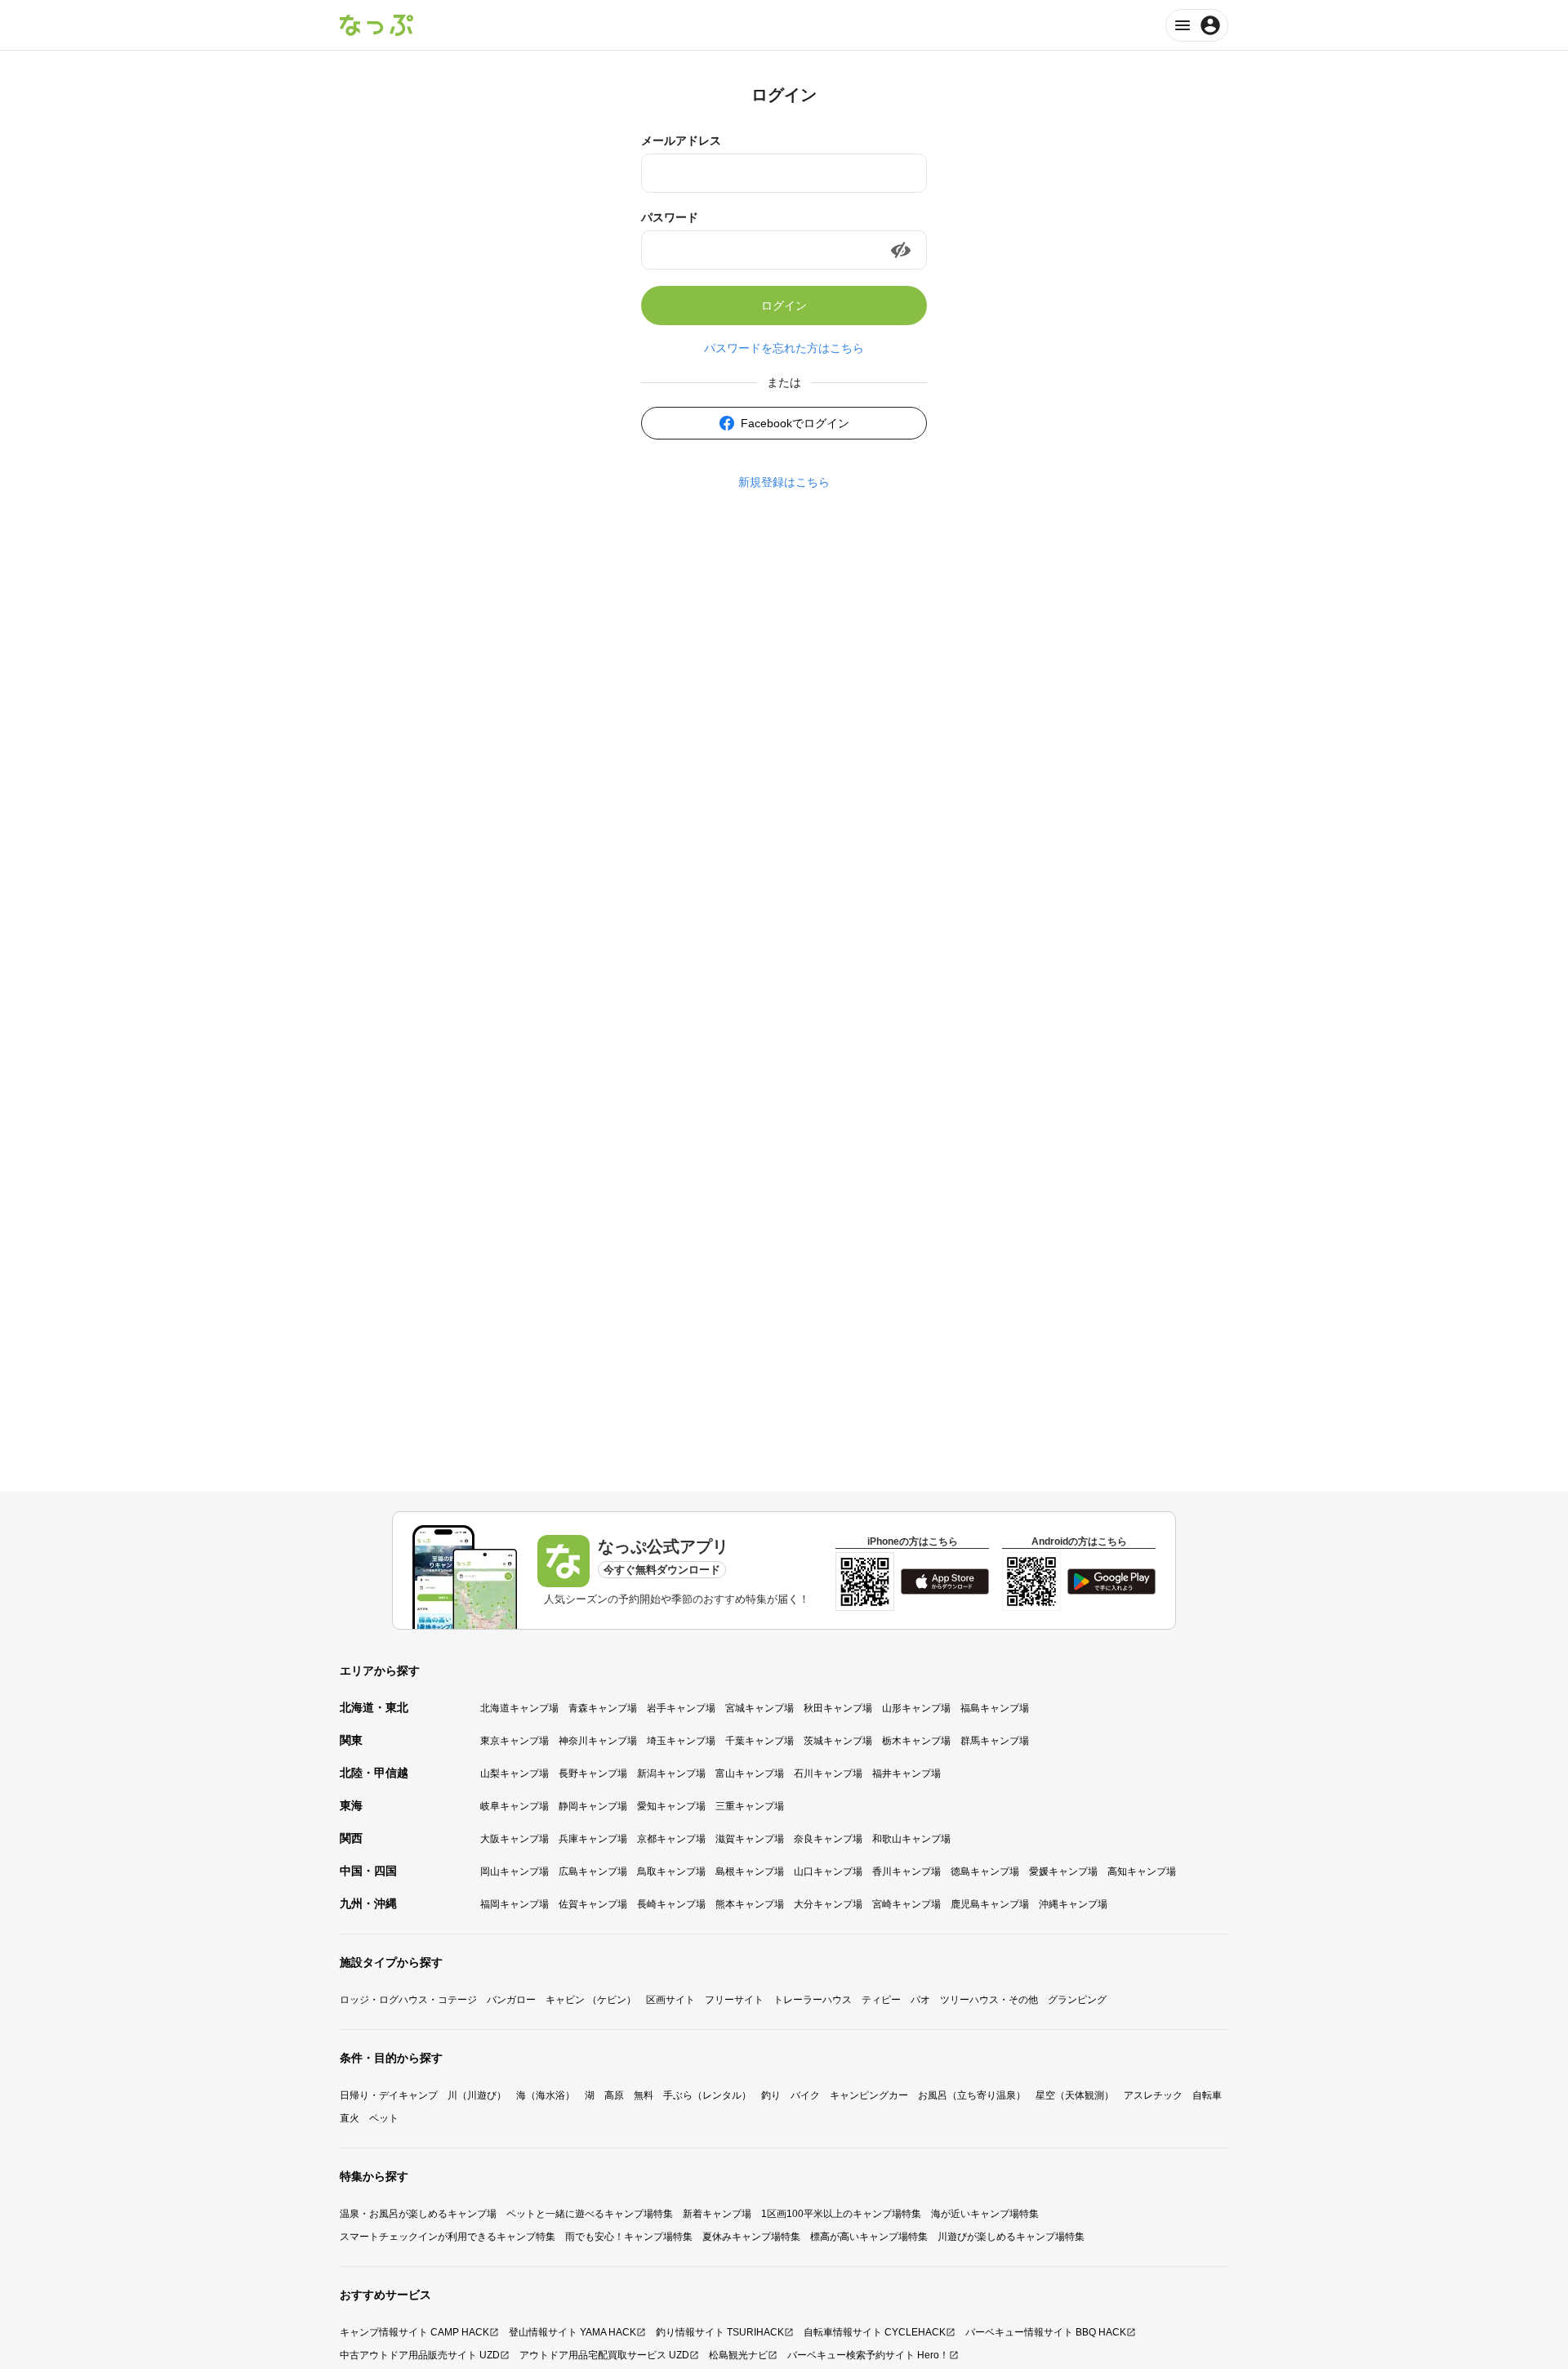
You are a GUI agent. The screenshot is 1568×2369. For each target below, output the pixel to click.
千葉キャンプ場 (759, 1741)
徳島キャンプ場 (985, 1872)
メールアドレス (681, 141)
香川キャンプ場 (906, 1872)
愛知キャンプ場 (671, 1806)
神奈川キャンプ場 (598, 1741)
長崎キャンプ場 (671, 1904)
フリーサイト (734, 2000)
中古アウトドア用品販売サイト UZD (420, 2355)
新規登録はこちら (784, 482)
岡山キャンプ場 (514, 1872)
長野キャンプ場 (593, 1773)
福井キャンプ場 (906, 1773)
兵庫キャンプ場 (593, 1839)
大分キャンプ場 (828, 1904)
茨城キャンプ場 (838, 1741)
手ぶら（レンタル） (707, 2095)
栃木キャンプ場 (916, 1741)
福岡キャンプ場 (514, 1904)
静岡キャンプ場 (593, 1806)
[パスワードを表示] (901, 250)
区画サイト (670, 2000)
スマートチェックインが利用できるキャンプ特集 (448, 2237)
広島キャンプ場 (593, 1872)
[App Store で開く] (945, 1582)
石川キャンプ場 (828, 1773)
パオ (920, 2000)
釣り (771, 2095)
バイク (805, 2095)
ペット (384, 2118)
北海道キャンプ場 (519, 1708)
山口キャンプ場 (828, 1872)
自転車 (1207, 2095)
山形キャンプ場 (916, 1708)
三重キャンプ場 (750, 1806)
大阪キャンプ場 (514, 1839)
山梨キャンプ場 (514, 1773)
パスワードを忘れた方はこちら (784, 348)
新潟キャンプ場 (671, 1773)
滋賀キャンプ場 (750, 1839)
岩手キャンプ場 (681, 1708)
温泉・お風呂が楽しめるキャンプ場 (418, 2214)
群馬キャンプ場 (995, 1741)
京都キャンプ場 (671, 1839)
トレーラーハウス (813, 2000)
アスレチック (1153, 2095)
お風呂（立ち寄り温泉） (972, 2095)
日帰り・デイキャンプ (389, 2095)
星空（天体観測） (1075, 2095)
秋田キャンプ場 (838, 1708)
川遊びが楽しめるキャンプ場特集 (1011, 2237)
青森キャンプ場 (603, 1708)
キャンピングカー (869, 2095)
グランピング (1077, 2000)
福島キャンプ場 (995, 1708)
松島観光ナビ (738, 2355)
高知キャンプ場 (1142, 1872)
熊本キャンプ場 (750, 1904)
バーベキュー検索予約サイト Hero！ (868, 2355)
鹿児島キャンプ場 (990, 1904)
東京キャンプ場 (514, 1741)
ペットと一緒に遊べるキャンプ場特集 (590, 2214)
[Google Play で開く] (1111, 1582)
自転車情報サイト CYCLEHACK (875, 2332)
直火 (350, 2118)
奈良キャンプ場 (828, 1839)
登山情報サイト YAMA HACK (572, 2332)
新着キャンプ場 (717, 2214)
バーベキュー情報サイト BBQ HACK (1046, 2332)
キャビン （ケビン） (591, 2000)
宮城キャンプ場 (759, 1708)
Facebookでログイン (795, 423)
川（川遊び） (477, 2095)
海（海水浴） (546, 2095)
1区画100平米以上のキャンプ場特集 (841, 2214)
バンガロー (511, 2000)
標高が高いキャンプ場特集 (869, 2237)
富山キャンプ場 (750, 1773)
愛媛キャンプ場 (1063, 1872)
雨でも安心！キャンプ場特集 (629, 2237)
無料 (644, 2095)
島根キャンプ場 (750, 1872)
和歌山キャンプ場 (911, 1839)
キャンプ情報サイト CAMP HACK (414, 2332)
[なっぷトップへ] (376, 25)
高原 (614, 2095)
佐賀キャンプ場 (593, 1904)
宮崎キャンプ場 (906, 1904)
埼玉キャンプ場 (681, 1741)
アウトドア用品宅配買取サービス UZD (604, 2355)
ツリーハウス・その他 (989, 2000)
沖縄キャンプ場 (1073, 1904)
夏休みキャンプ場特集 (751, 2237)
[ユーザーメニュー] (1197, 25)
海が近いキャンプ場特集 (985, 2214)
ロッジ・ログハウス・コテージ (408, 2000)
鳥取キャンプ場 (671, 1872)
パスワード (670, 217)
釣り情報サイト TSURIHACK (720, 2332)
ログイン (784, 306)
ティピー (881, 2000)
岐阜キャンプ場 (514, 1806)
